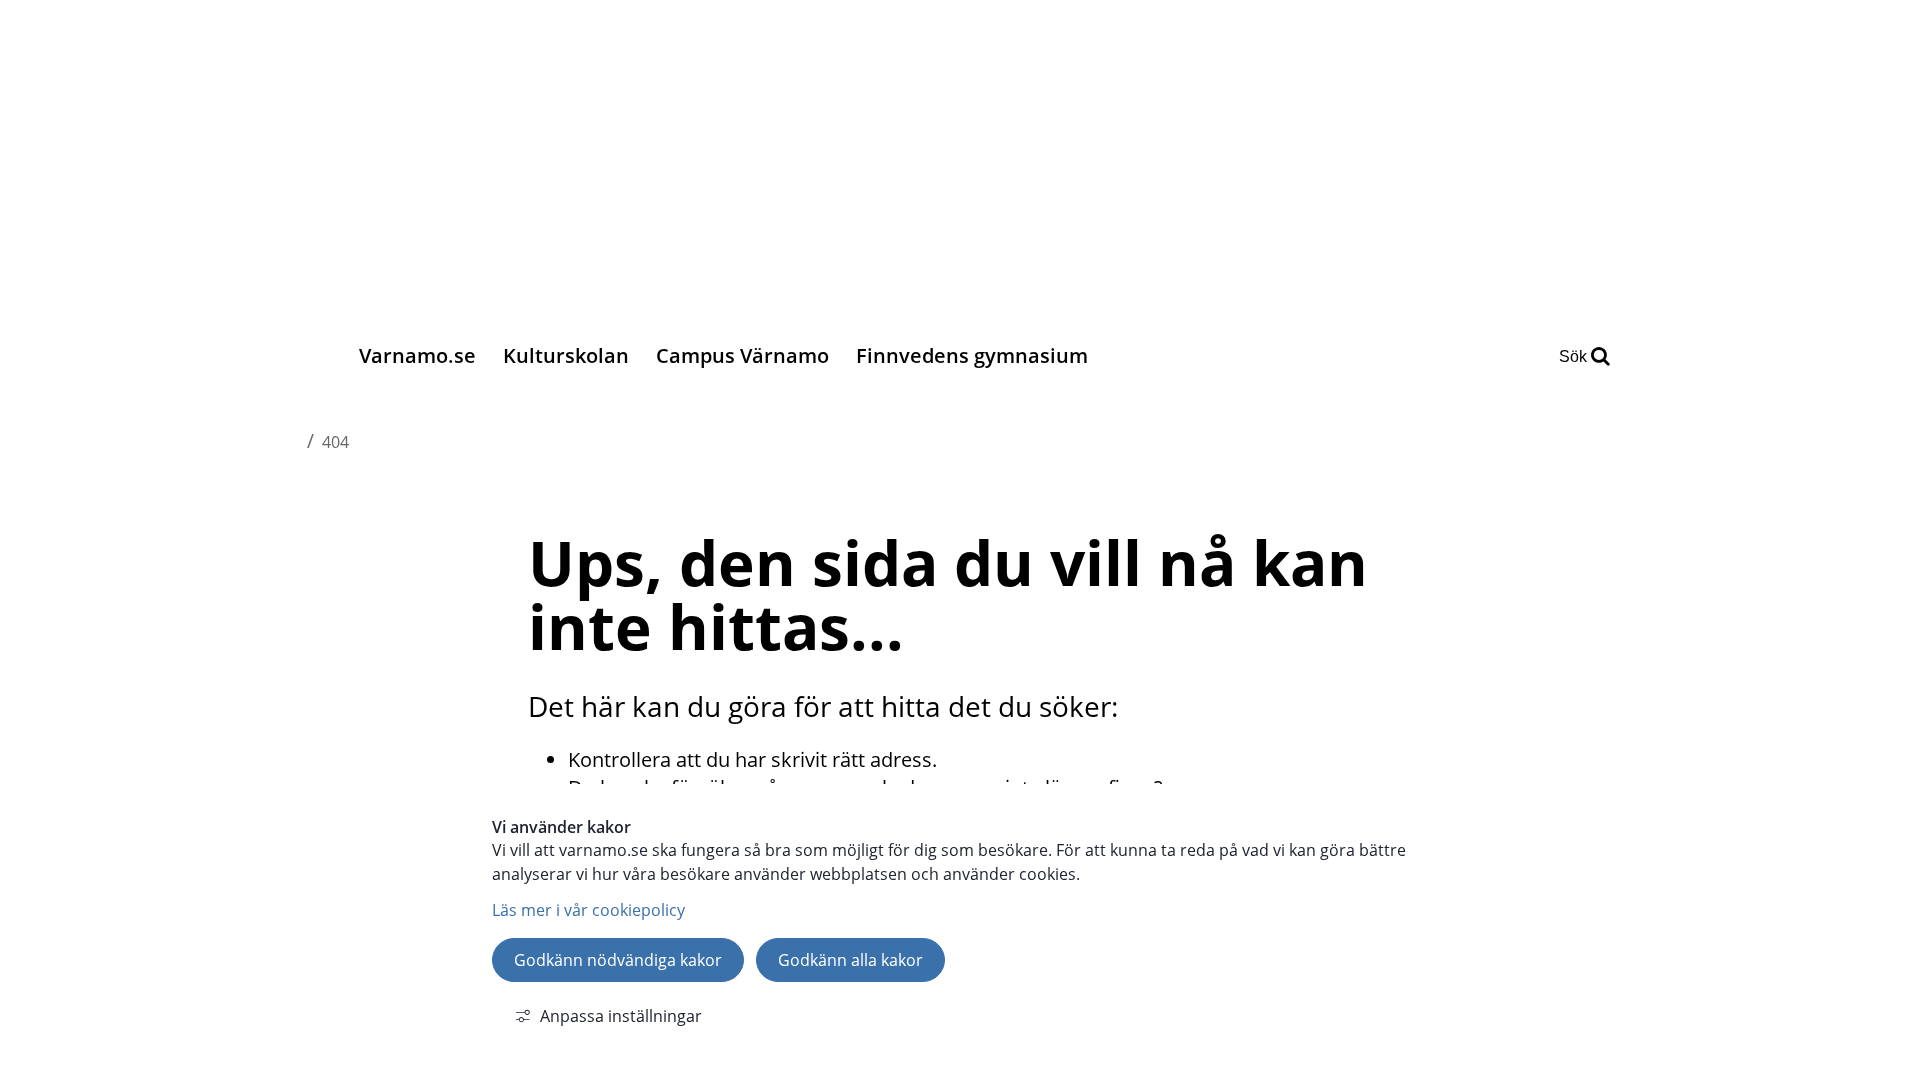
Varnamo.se (417, 355)
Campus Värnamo (742, 355)
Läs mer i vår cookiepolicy (588, 910)
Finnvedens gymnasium (972, 355)
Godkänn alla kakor (850, 960)
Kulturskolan (566, 355)
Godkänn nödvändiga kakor (618, 960)
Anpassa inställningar (621, 1016)
